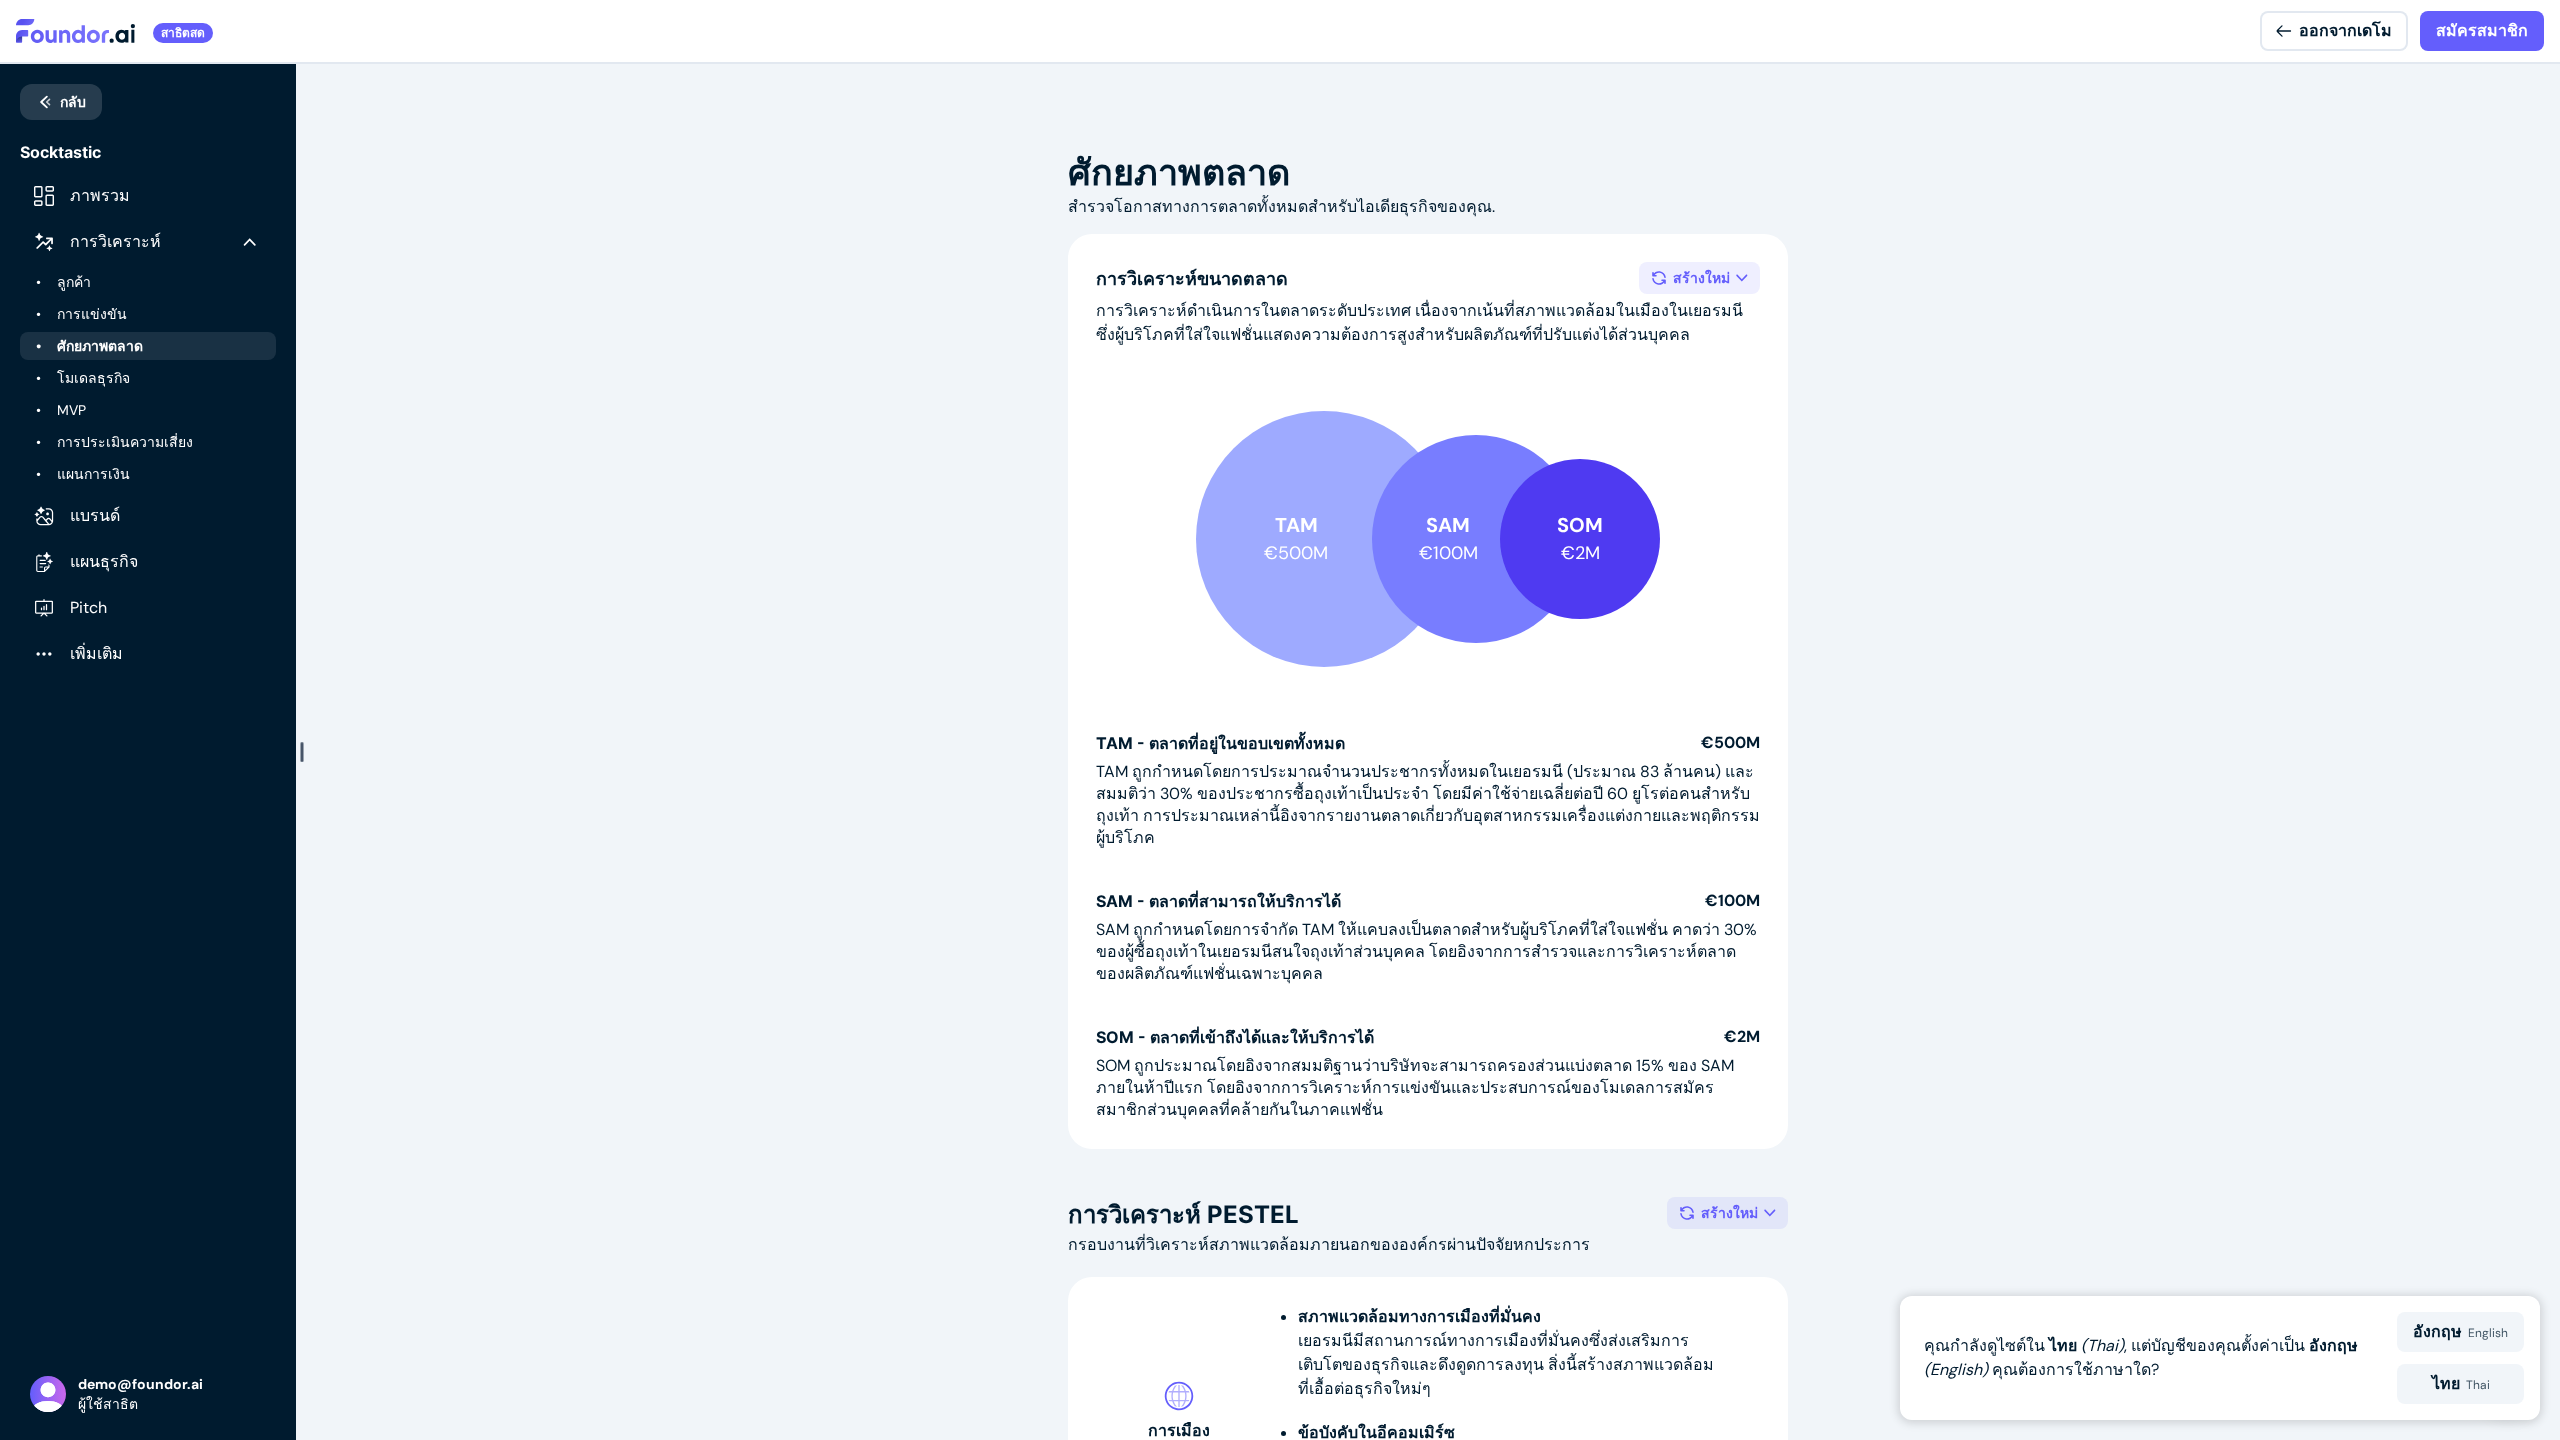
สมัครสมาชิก (2482, 30)
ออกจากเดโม (2345, 30)
